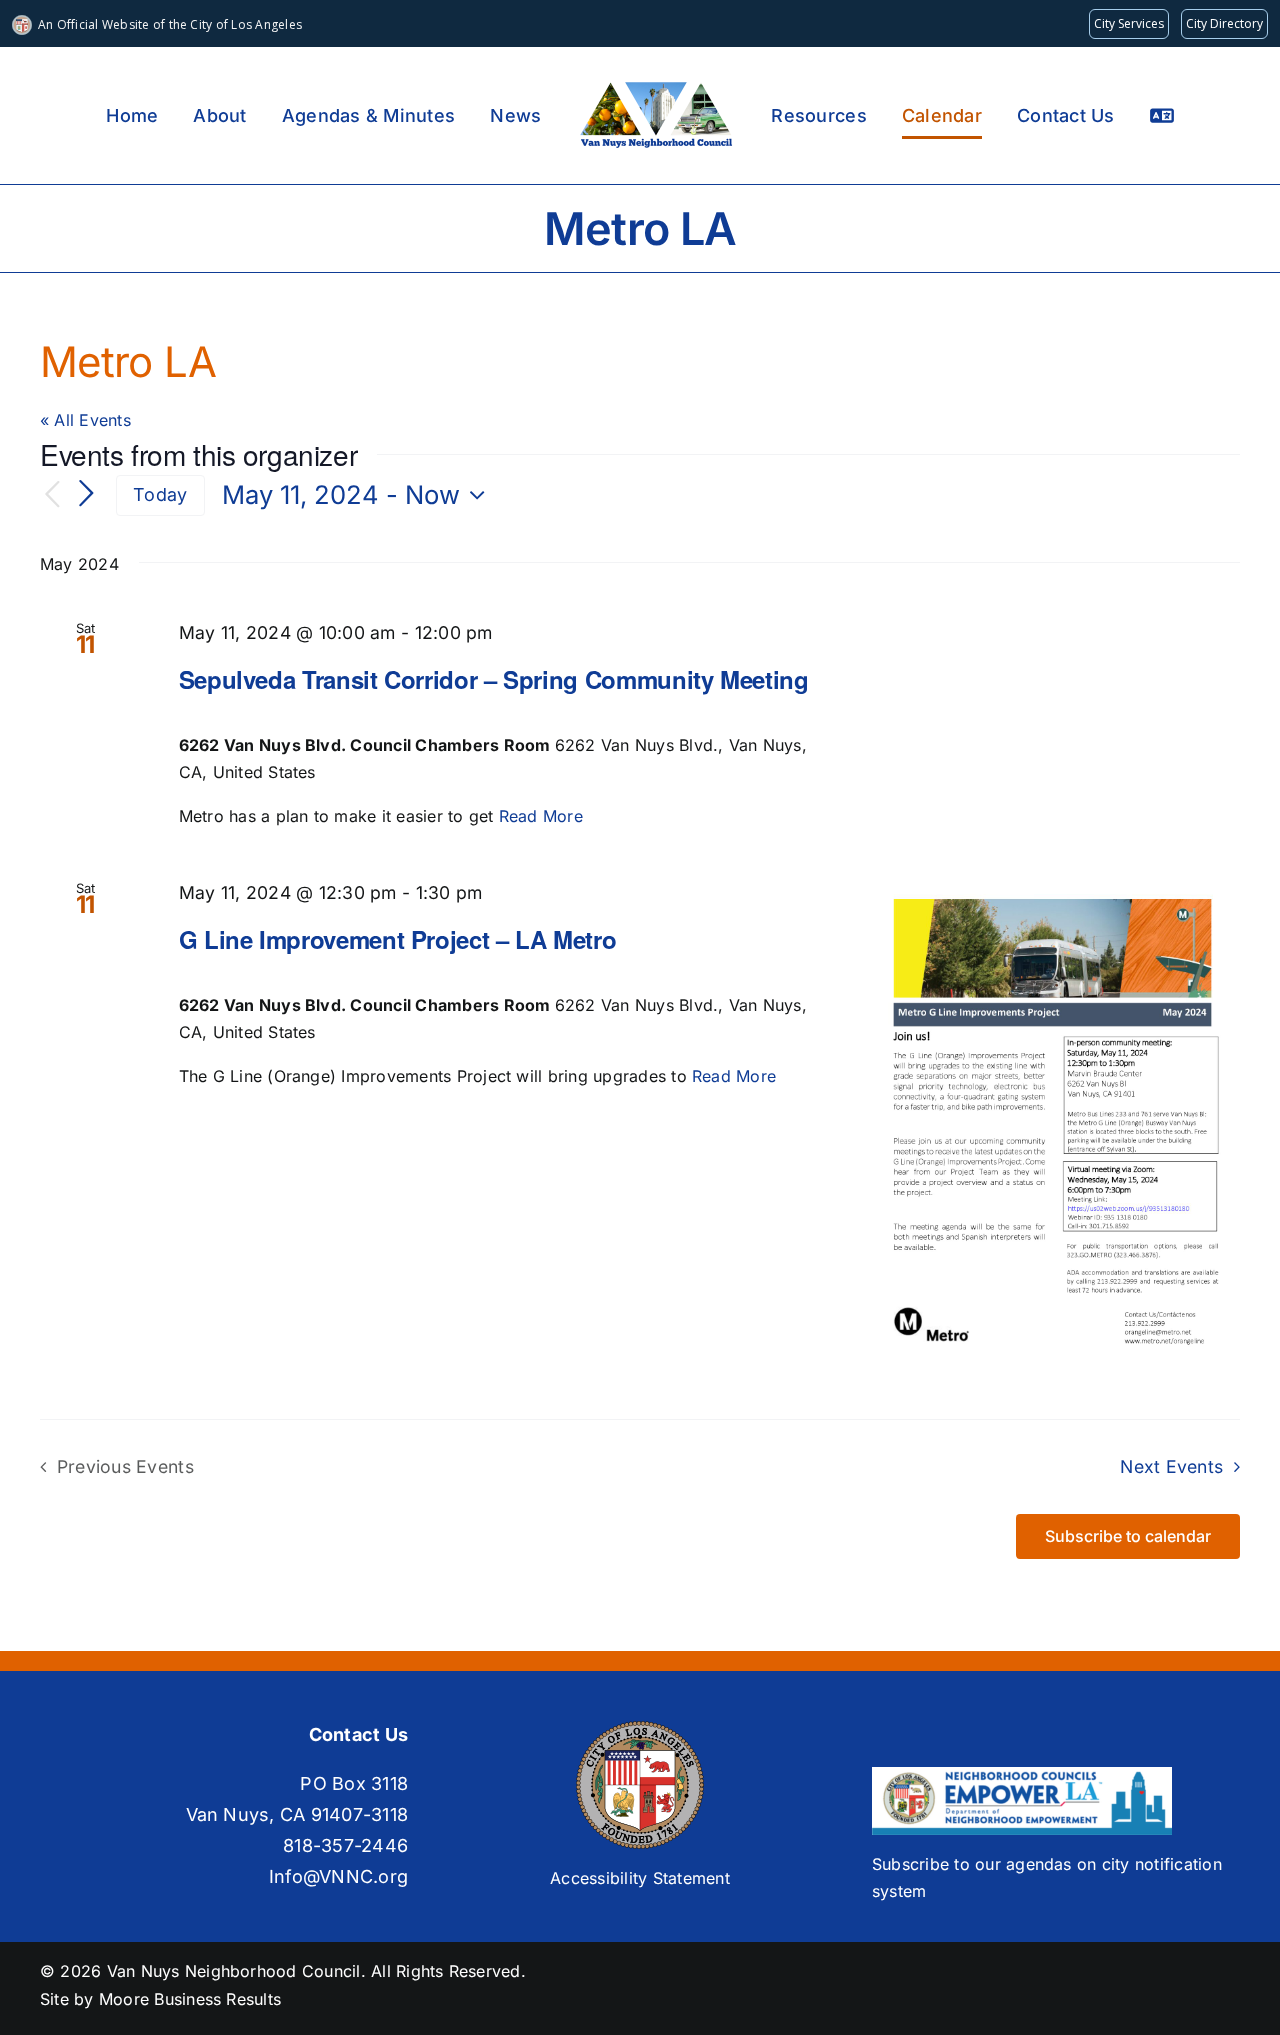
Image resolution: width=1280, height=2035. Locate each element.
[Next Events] (86, 495)
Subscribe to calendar (1128, 1536)
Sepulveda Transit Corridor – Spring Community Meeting (494, 679)
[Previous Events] (52, 495)
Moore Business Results (190, 1999)
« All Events (85, 420)
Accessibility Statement (640, 1878)
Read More (541, 816)
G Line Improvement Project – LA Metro (398, 939)
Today (160, 494)
